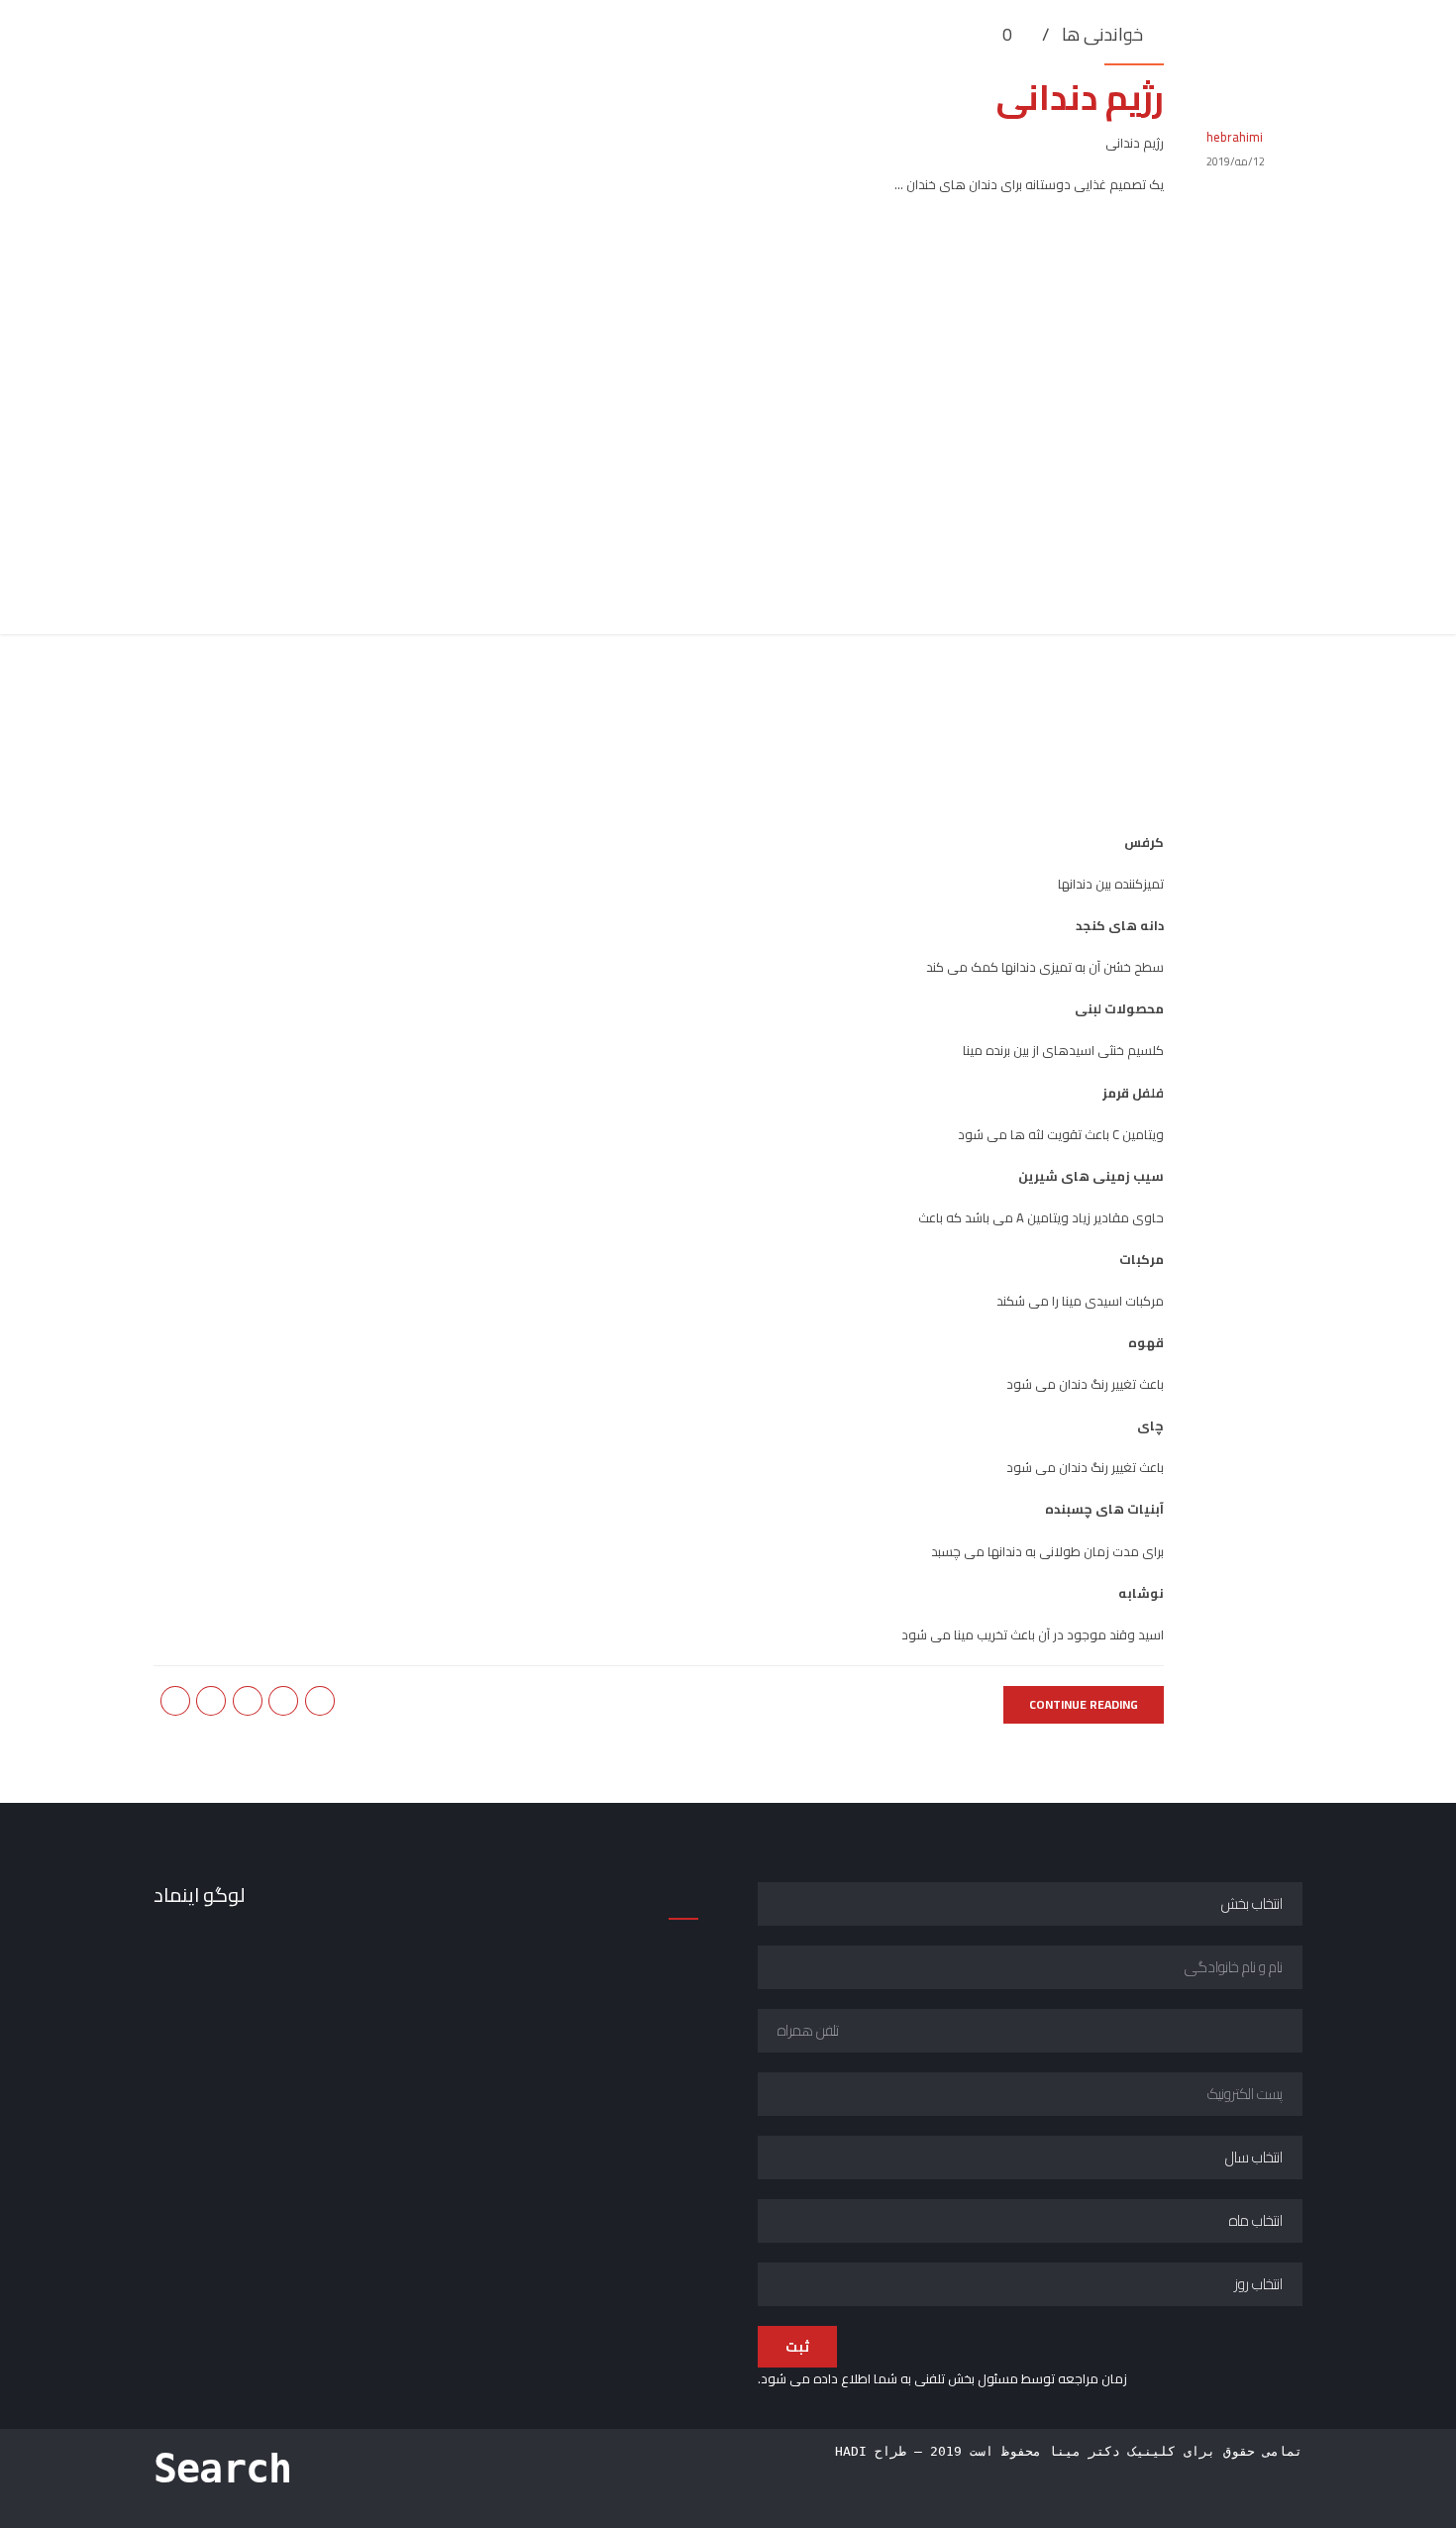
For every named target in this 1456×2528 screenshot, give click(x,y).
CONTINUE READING (1084, 1704)
